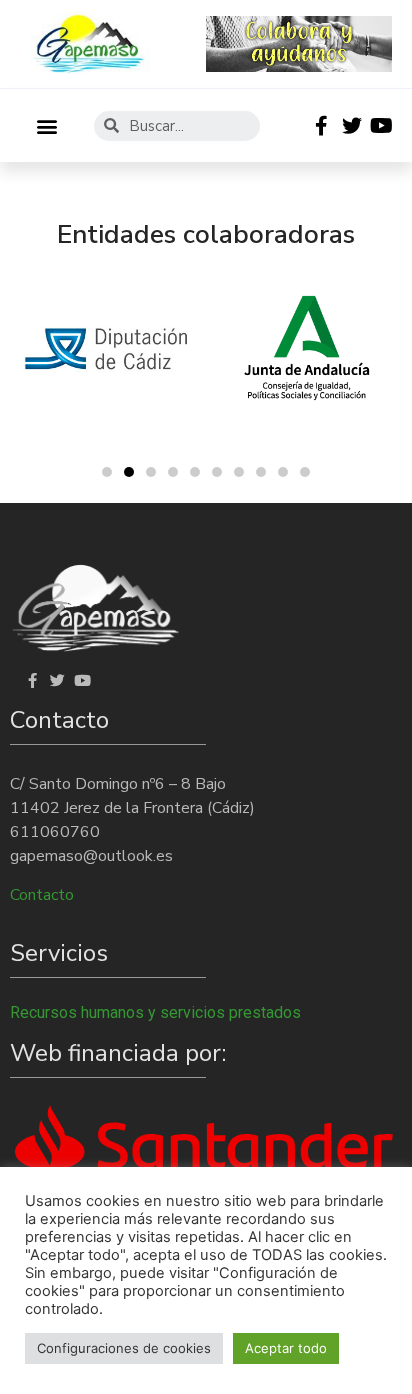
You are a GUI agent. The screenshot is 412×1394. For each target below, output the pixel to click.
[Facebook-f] (322, 126)
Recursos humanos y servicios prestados (155, 1012)
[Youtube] (382, 126)
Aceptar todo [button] (286, 1348)
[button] (46, 125)
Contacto (42, 895)
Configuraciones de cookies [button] (124, 1348)
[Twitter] (352, 126)
